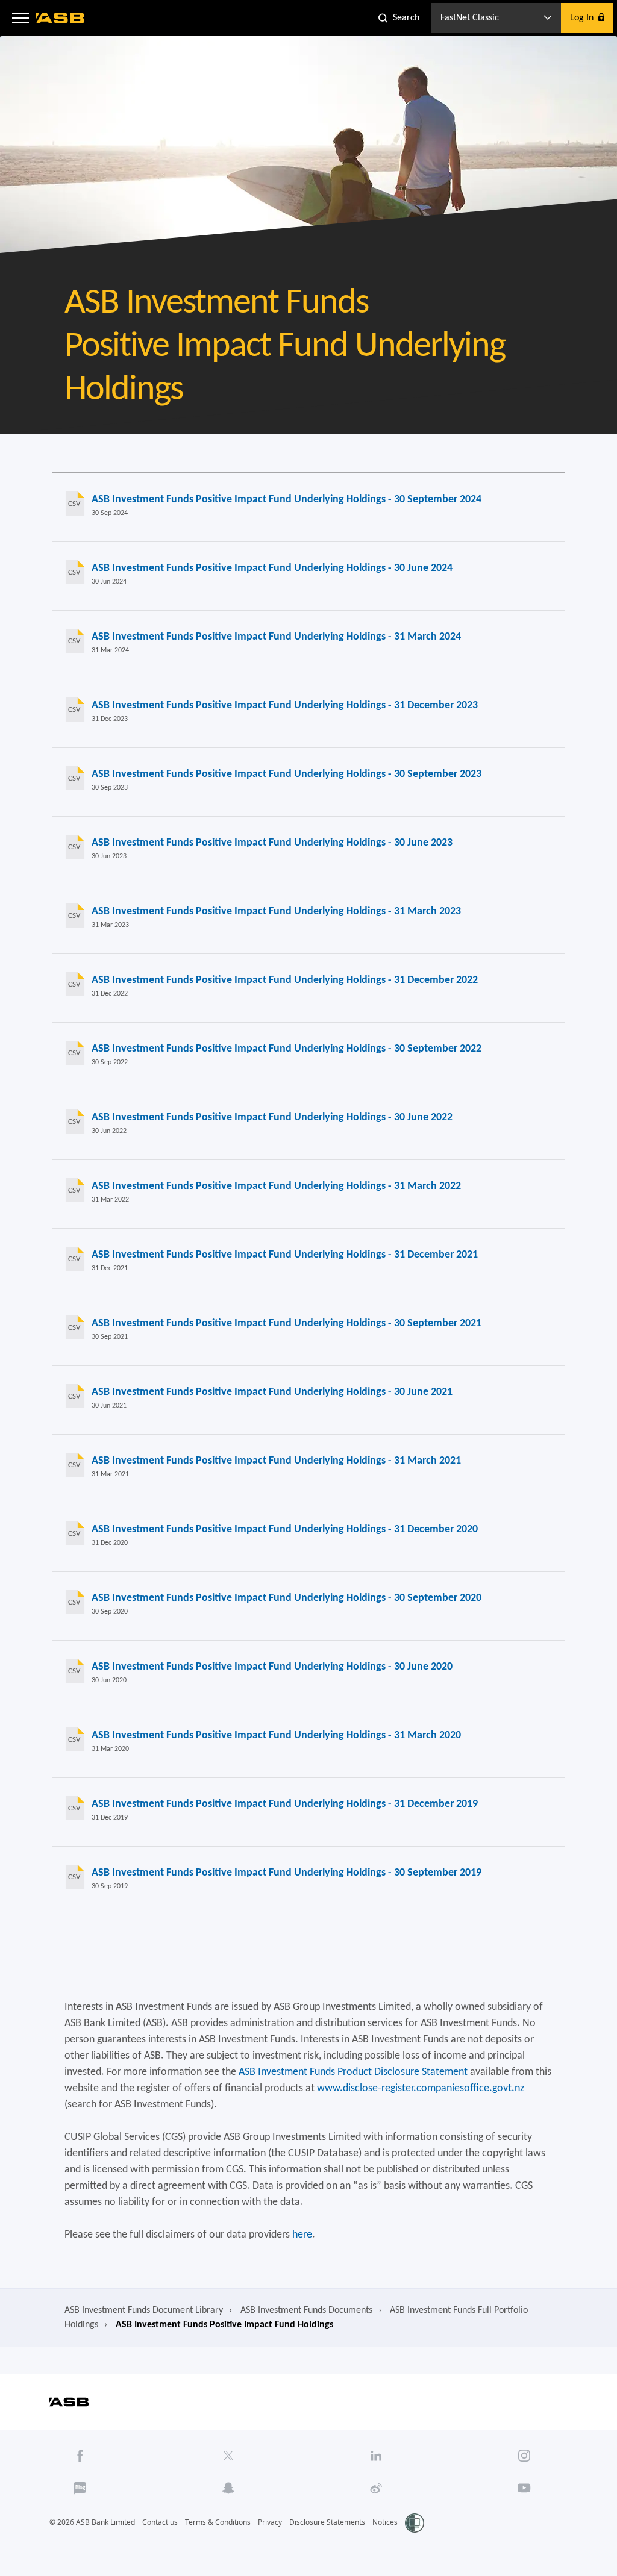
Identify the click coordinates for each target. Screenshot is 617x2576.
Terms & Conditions (218, 2522)
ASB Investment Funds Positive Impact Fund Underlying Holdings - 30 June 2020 (272, 1667)
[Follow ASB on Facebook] (80, 2456)
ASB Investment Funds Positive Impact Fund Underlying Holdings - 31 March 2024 (276, 637)
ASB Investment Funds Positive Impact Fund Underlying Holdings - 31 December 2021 (285, 1255)
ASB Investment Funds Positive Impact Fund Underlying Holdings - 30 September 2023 (287, 774)
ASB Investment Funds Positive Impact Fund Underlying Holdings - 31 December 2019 (285, 1804)
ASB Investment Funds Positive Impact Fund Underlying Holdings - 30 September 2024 (287, 500)
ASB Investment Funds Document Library (144, 2310)
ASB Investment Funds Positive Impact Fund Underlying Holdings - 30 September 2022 (287, 1049)
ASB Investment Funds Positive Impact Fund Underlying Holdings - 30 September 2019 (287, 1873)
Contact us (160, 2522)
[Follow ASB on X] (228, 2456)
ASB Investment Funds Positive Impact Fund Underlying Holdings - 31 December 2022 (285, 980)
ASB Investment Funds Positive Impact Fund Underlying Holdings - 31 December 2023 (285, 706)
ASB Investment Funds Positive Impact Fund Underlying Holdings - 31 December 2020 (285, 1530)
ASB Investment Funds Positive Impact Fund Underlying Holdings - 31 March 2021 (276, 1461)
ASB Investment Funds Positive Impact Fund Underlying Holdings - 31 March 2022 (276, 1186)
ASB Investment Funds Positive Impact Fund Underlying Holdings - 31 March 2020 (276, 1736)
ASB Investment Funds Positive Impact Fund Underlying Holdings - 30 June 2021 (272, 1392)
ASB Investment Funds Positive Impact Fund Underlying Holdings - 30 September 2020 (287, 1598)
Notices (385, 2522)
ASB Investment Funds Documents (306, 2310)
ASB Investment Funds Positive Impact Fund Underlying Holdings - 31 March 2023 (276, 912)
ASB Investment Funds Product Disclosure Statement (353, 2072)
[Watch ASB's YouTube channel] (525, 2488)
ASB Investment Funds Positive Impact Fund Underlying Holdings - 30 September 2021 (287, 1324)
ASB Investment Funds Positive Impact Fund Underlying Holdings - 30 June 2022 (272, 1118)
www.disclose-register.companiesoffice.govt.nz (421, 2088)
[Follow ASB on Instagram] (525, 2456)
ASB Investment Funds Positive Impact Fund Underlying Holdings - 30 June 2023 (272, 843)
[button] (20, 18)
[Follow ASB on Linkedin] (376, 2456)
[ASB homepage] (61, 18)
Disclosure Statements (327, 2522)
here (302, 2235)
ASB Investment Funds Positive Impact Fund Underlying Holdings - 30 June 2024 (272, 568)
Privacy (270, 2522)
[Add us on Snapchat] (228, 2488)
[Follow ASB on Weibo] (376, 2488)
